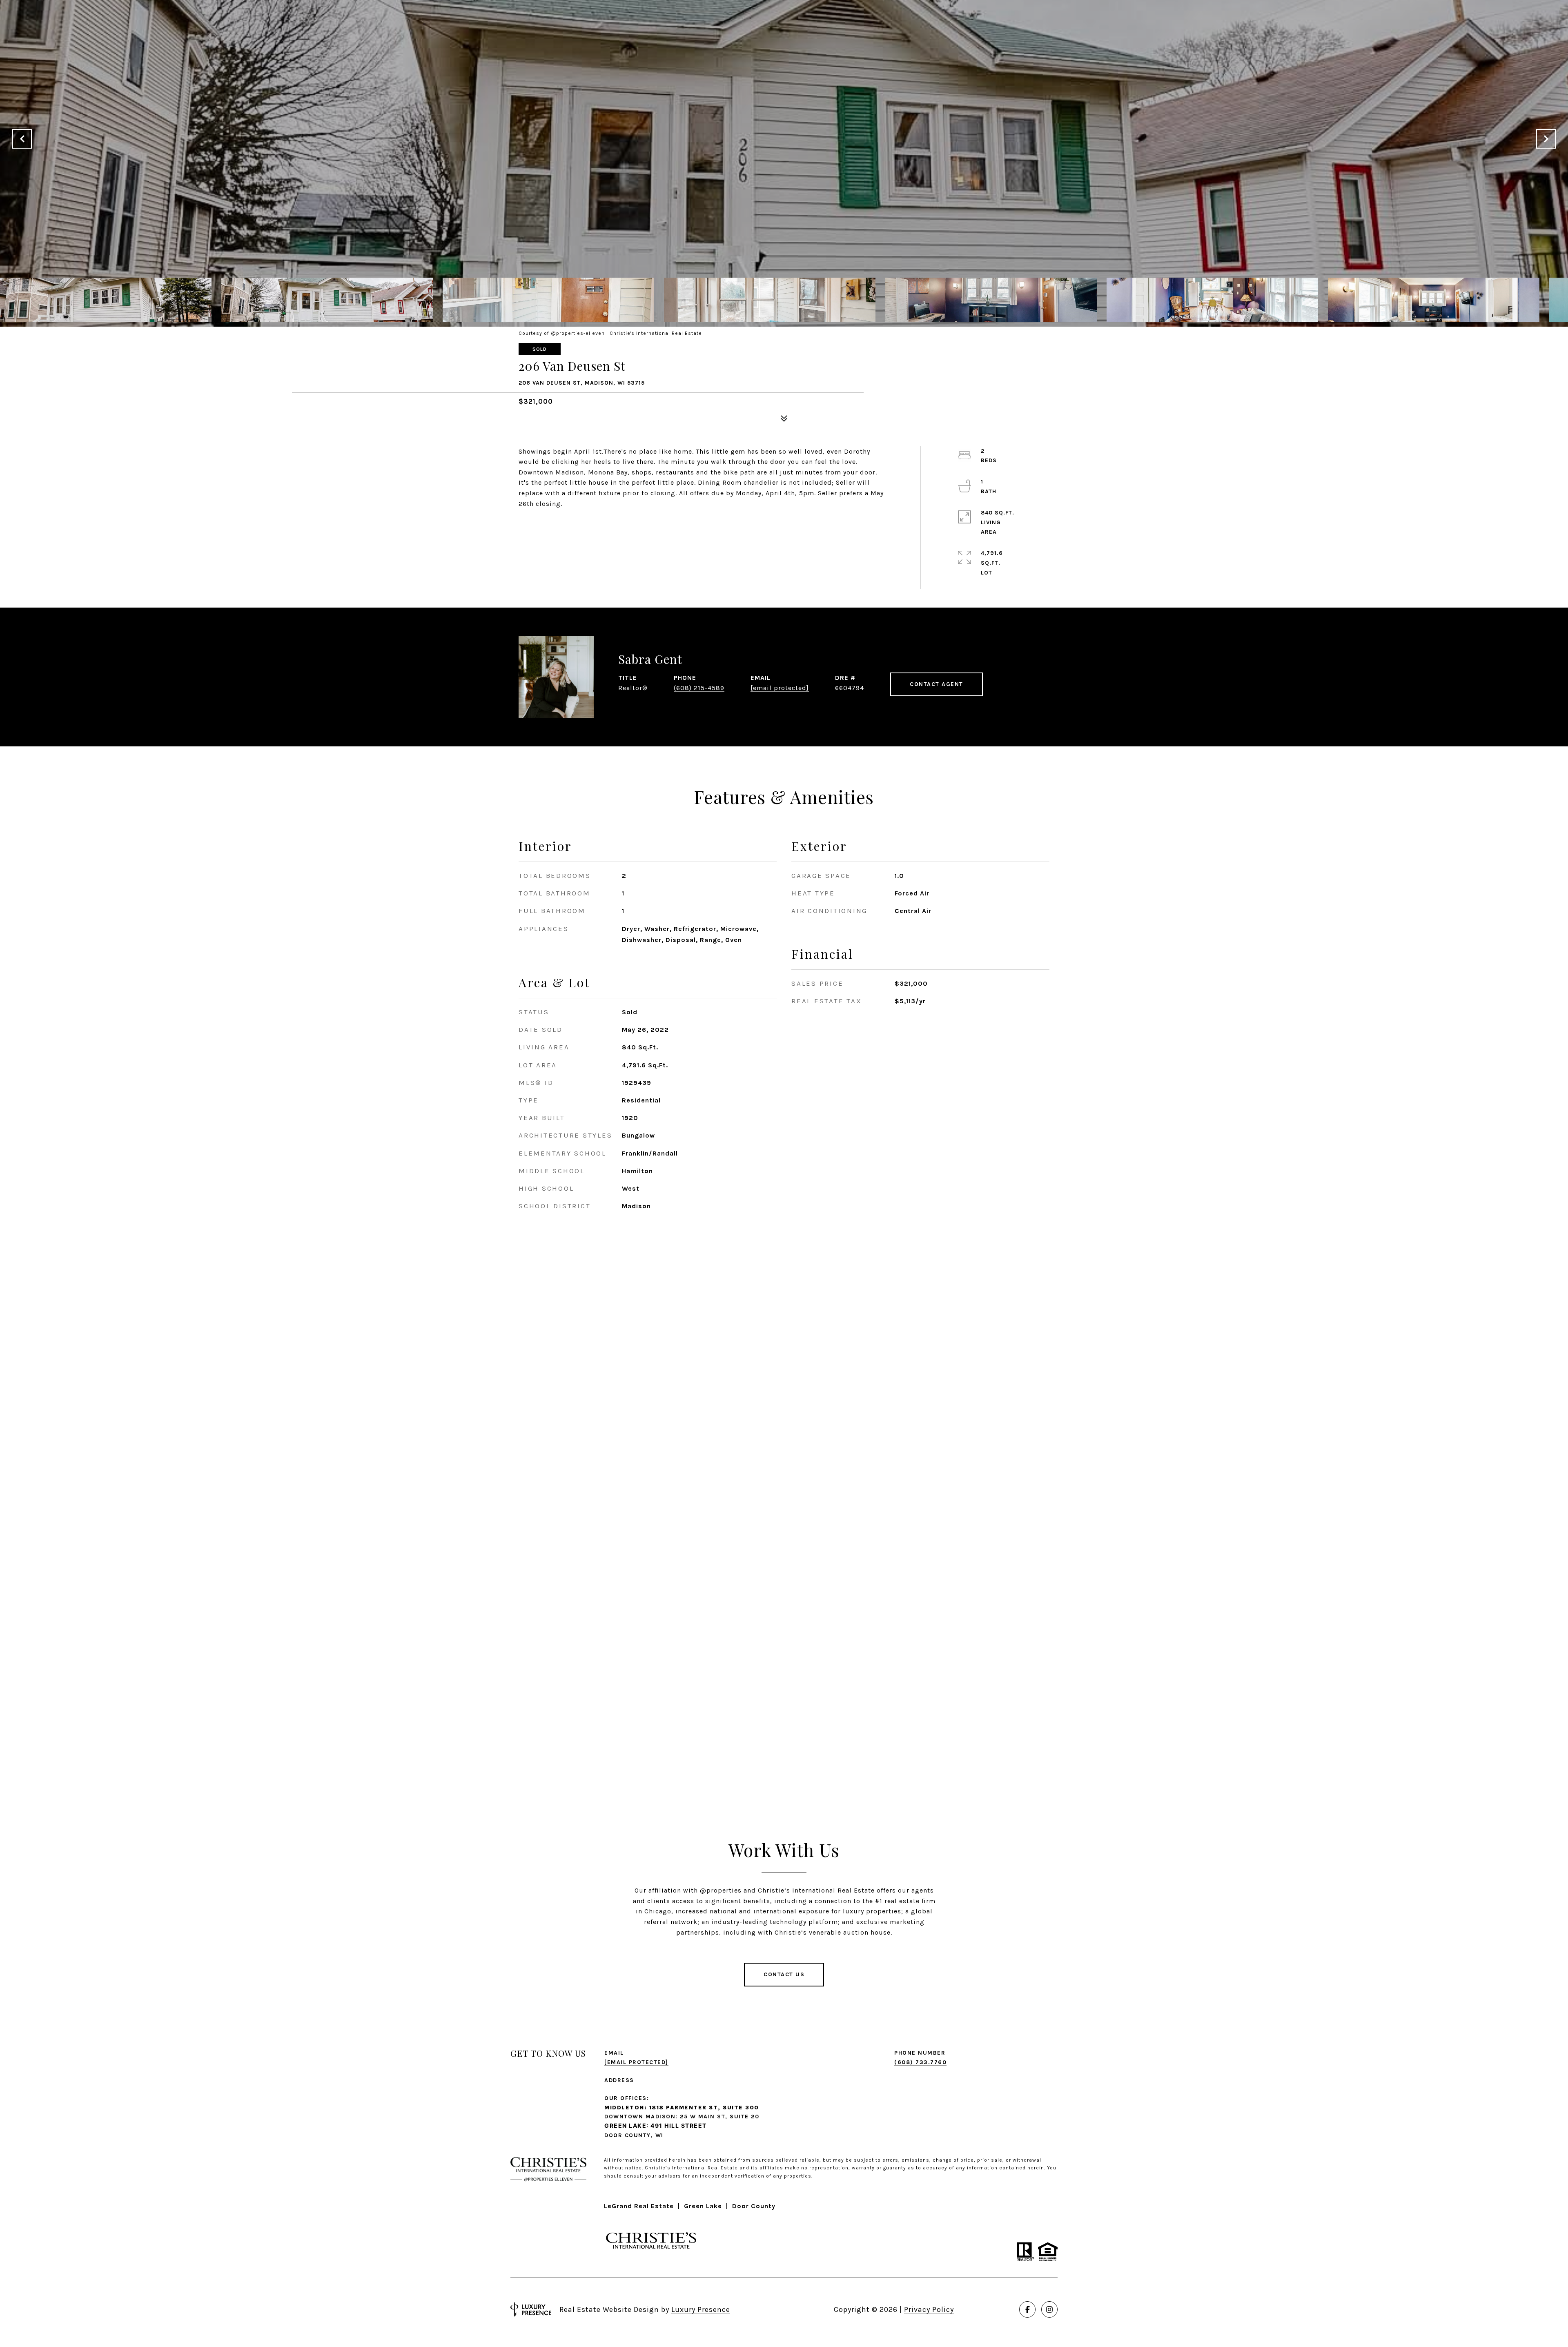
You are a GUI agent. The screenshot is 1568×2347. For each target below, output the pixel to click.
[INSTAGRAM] (1049, 2309)
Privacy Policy (929, 2309)
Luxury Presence (701, 2309)
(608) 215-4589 (699, 688)
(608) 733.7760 (920, 2062)
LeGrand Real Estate (639, 2206)
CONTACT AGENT (937, 684)
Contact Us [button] (784, 1974)
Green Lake (703, 2206)
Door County (754, 2206)
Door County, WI (634, 2135)
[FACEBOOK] (1027, 2309)
